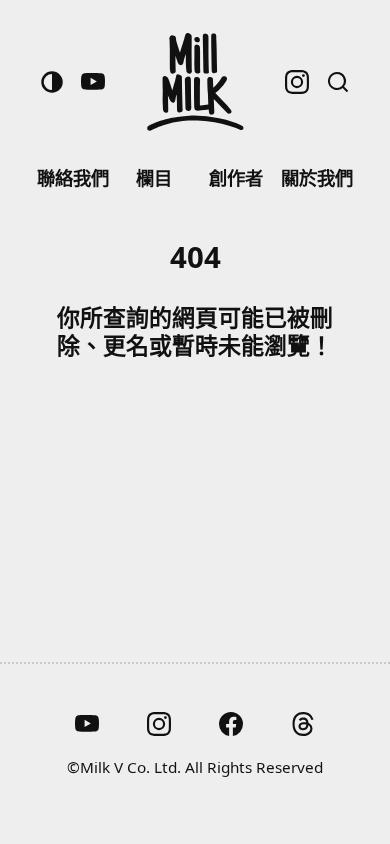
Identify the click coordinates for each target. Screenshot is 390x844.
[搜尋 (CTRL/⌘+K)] (338, 82)
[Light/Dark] (52, 82)
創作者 (236, 177)
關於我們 (317, 177)
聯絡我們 (73, 177)
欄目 (154, 177)
